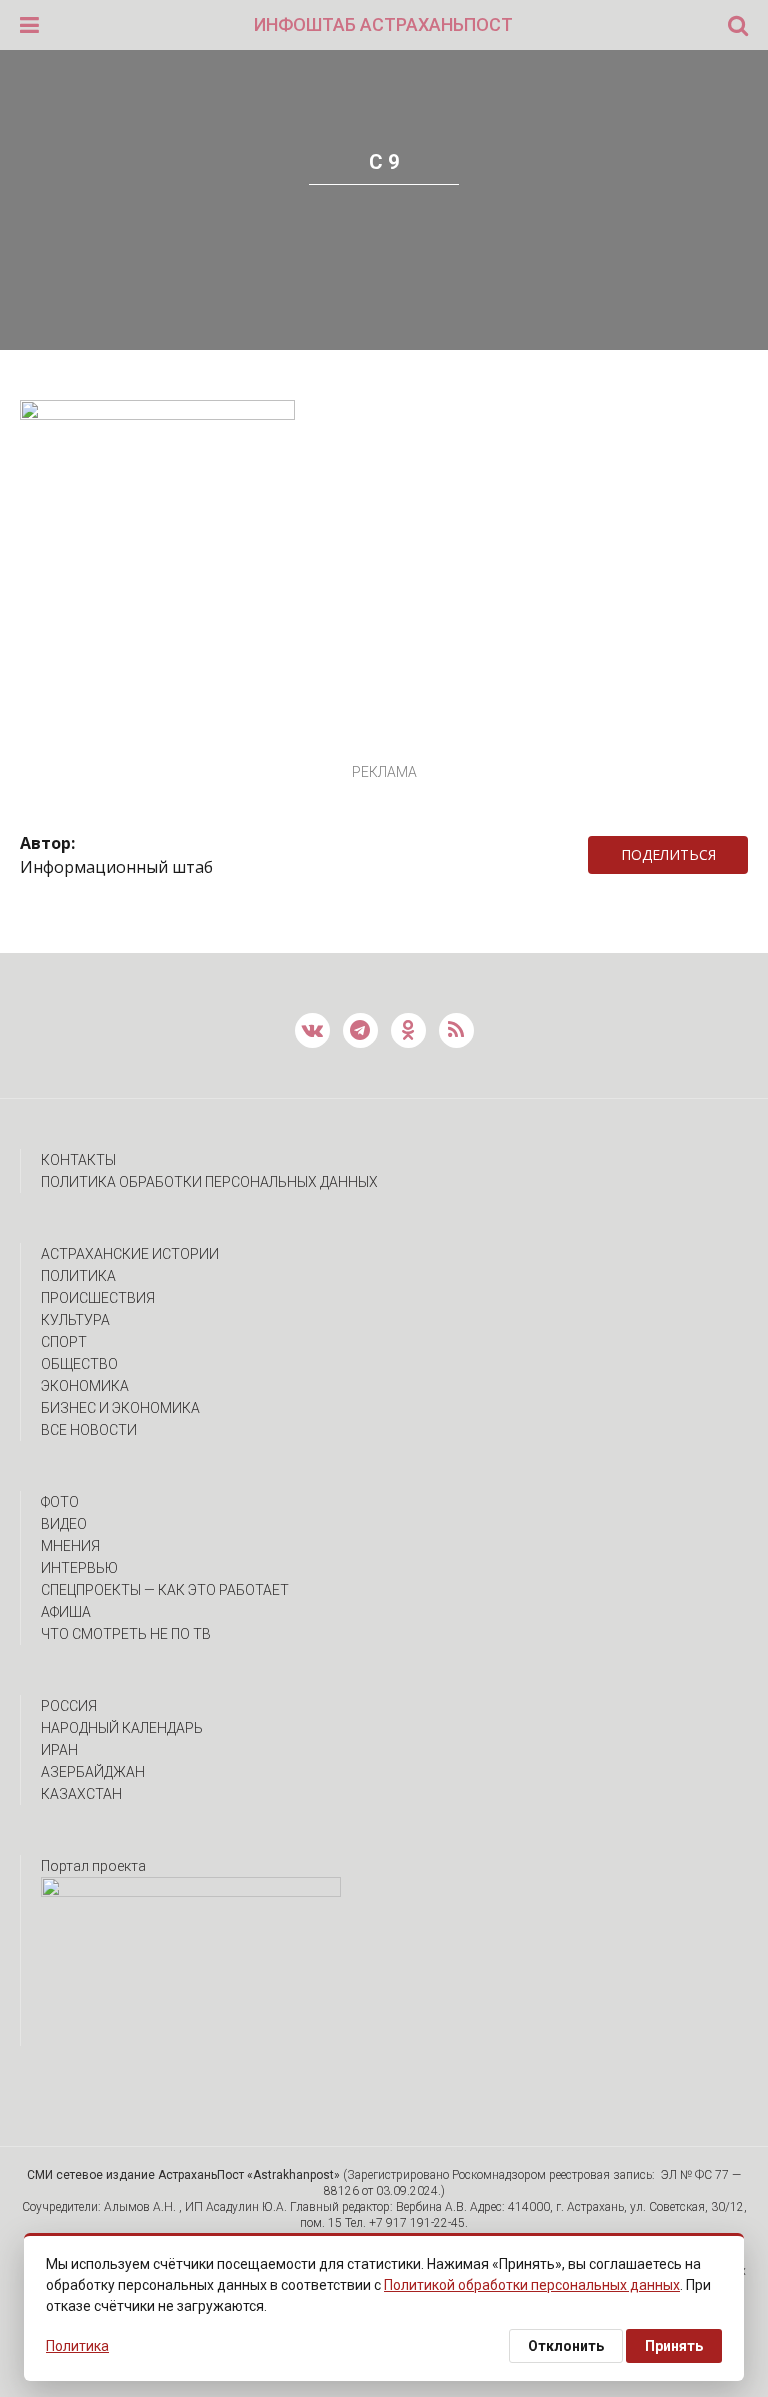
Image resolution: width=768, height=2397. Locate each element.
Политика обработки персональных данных (209, 1182)
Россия (69, 1706)
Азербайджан (93, 1772)
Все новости (89, 1430)
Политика (78, 1276)
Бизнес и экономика (120, 1408)
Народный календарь (122, 1728)
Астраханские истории (130, 1254)
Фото (60, 1502)
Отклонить (566, 2346)
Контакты (78, 1160)
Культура (75, 1320)
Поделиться (668, 854)
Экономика (85, 1386)
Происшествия (98, 1298)
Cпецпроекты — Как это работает (165, 1590)
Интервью (79, 1568)
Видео (64, 1524)
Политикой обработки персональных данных (532, 2285)
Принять (674, 2346)
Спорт (64, 1342)
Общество (79, 1364)
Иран (59, 1750)
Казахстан (81, 1794)
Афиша (66, 1612)
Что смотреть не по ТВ (126, 1634)
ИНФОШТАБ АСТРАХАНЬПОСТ (383, 24)
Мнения (70, 1546)
